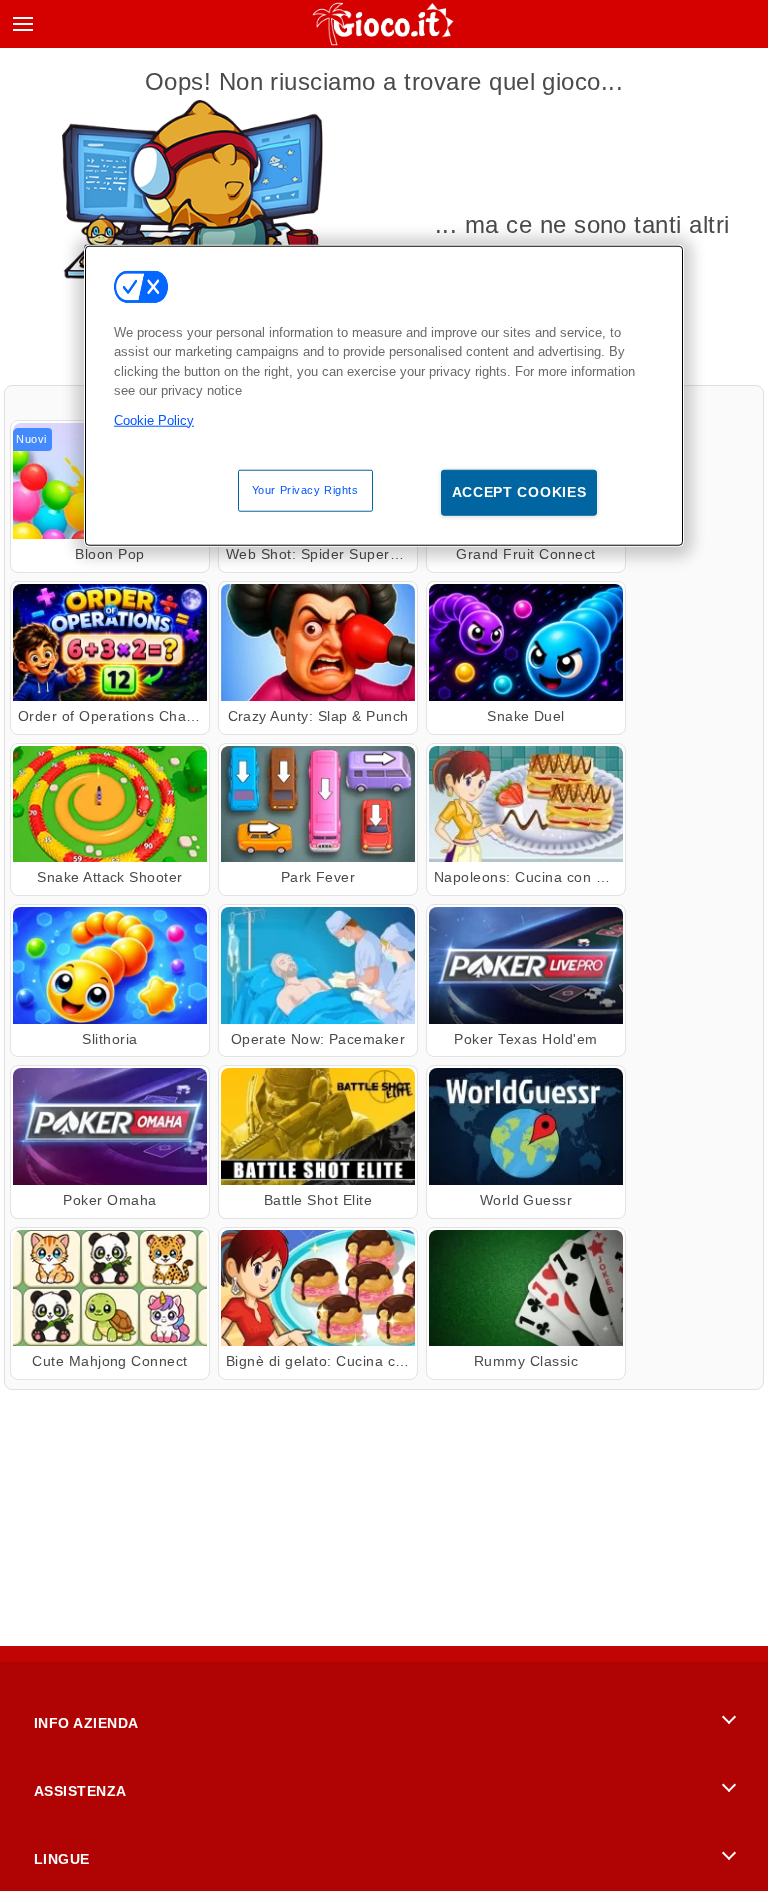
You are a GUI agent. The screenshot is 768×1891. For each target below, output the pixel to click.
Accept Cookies (519, 492)
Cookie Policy (154, 419)
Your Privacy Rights (305, 490)
